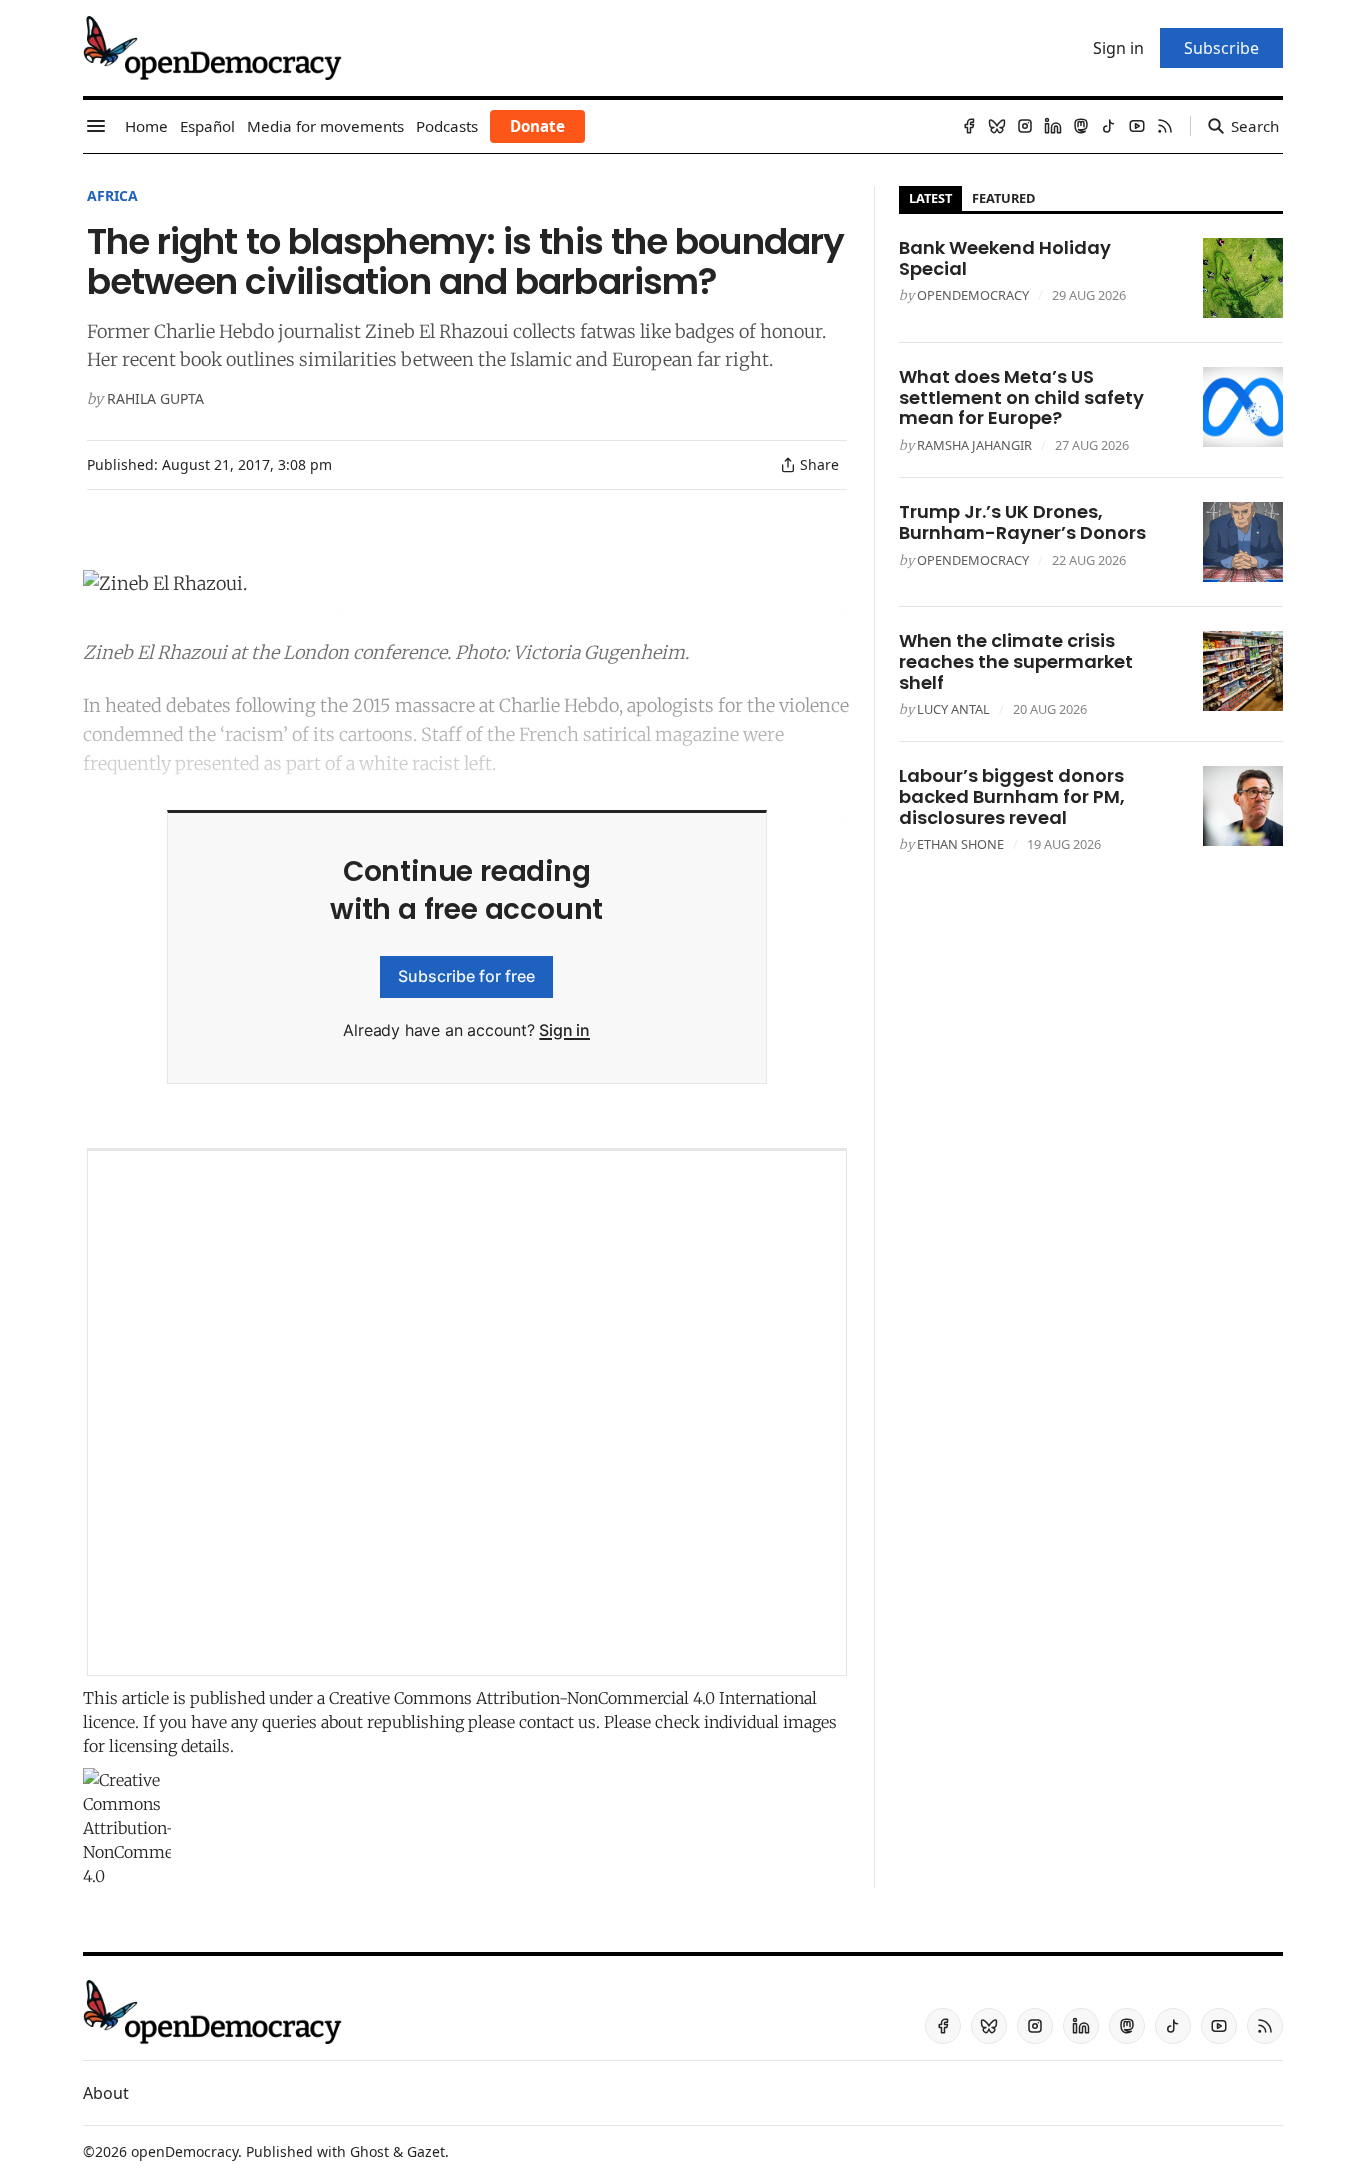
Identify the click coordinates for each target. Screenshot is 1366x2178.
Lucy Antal (953, 709)
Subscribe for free (466, 976)
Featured (1003, 198)
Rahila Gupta (155, 398)
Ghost (369, 2151)
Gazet (426, 2151)
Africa (112, 195)
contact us (557, 1722)
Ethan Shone (960, 844)
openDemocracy (973, 295)
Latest (930, 198)
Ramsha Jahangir (974, 445)
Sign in (564, 1030)
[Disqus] (467, 1413)
